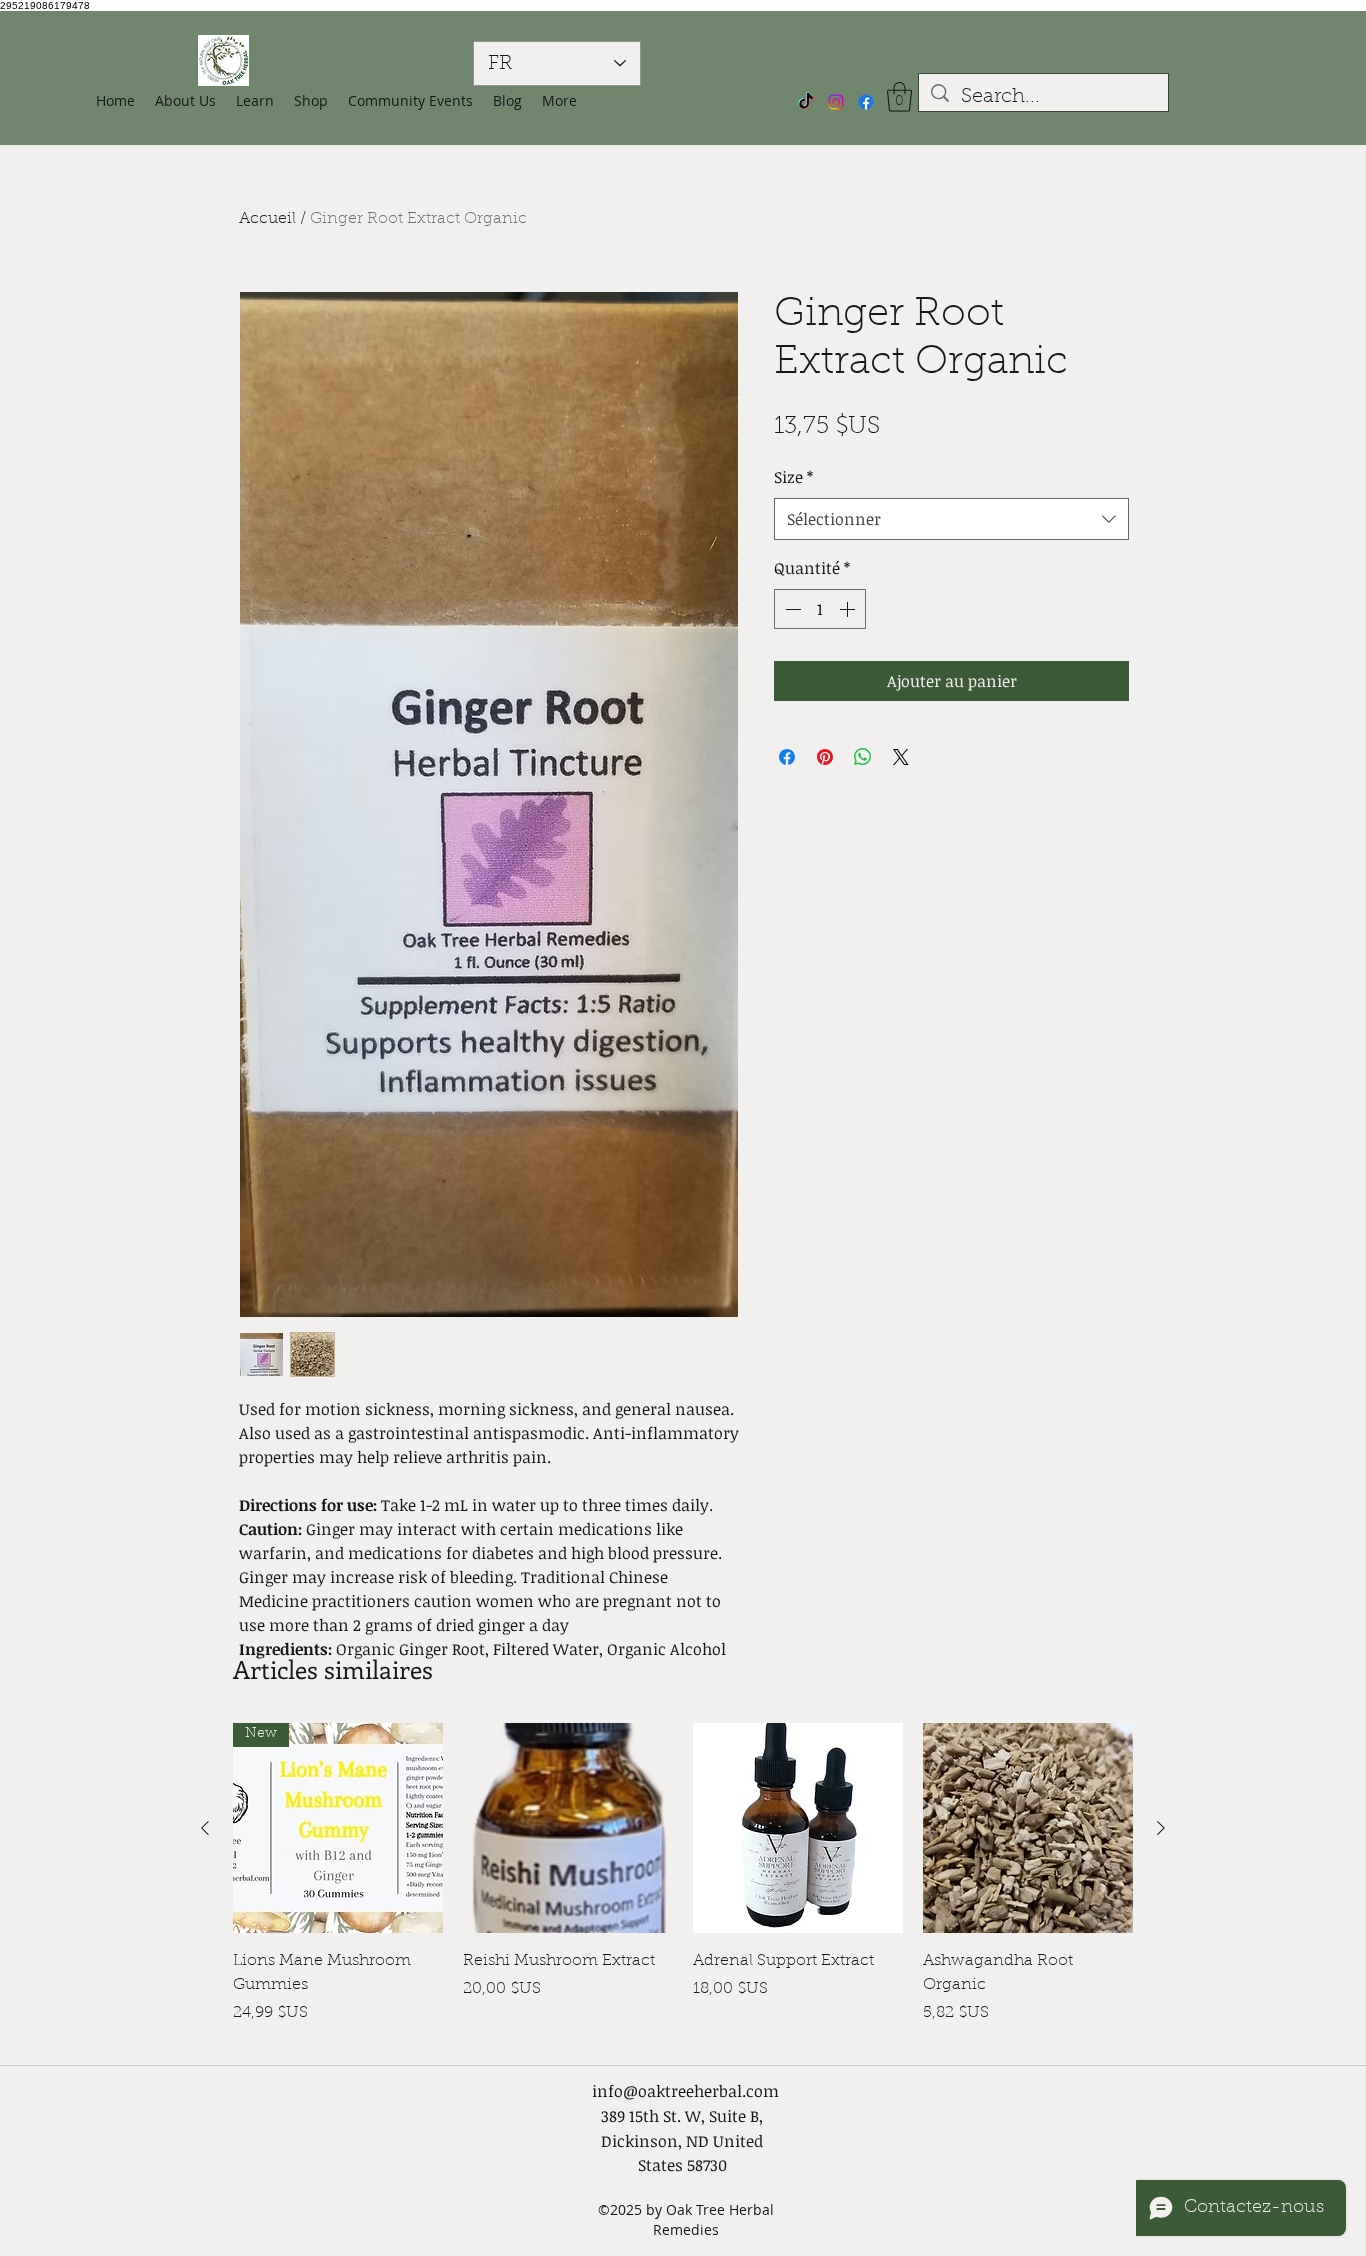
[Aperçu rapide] (568, 1828)
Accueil (267, 219)
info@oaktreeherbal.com (685, 2091)
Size (793, 477)
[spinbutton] (820, 609)
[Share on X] (901, 757)
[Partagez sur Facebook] (787, 757)
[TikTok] (806, 102)
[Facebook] (866, 102)
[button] (311, 101)
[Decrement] (791, 609)
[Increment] (849, 609)
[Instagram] (836, 102)
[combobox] (951, 519)
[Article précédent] (205, 1828)
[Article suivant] (1161, 1828)
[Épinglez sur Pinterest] (825, 757)
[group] (683, 1884)
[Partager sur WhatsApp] (863, 757)
